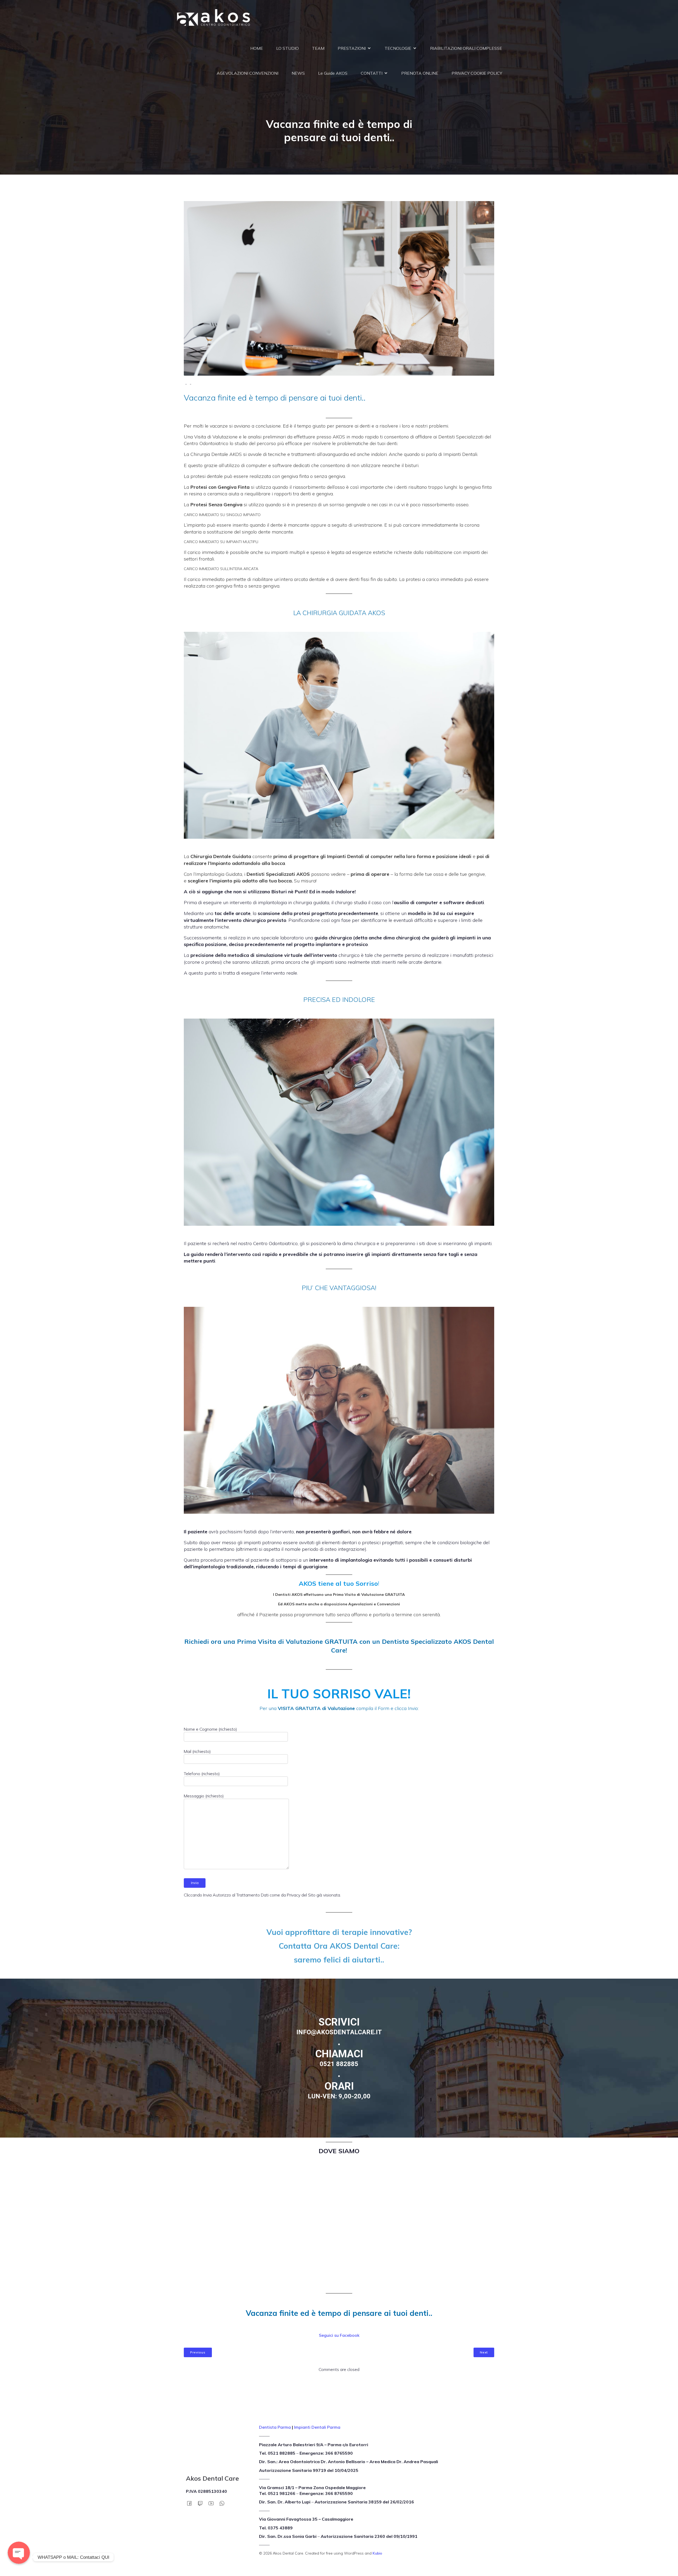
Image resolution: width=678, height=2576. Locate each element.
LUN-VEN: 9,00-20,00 (339, 2096)
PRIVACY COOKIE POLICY (477, 73)
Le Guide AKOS (333, 73)
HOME (257, 48)
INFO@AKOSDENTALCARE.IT (339, 2032)
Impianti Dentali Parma (317, 2427)
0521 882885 (339, 2064)
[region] (339, 2058)
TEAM (318, 48)
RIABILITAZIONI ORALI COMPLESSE (466, 48)
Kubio (377, 2553)
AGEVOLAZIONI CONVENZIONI (247, 73)
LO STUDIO (287, 48)
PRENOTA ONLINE (420, 73)
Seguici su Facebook (339, 2335)
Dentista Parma (275, 2427)
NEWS (298, 73)
